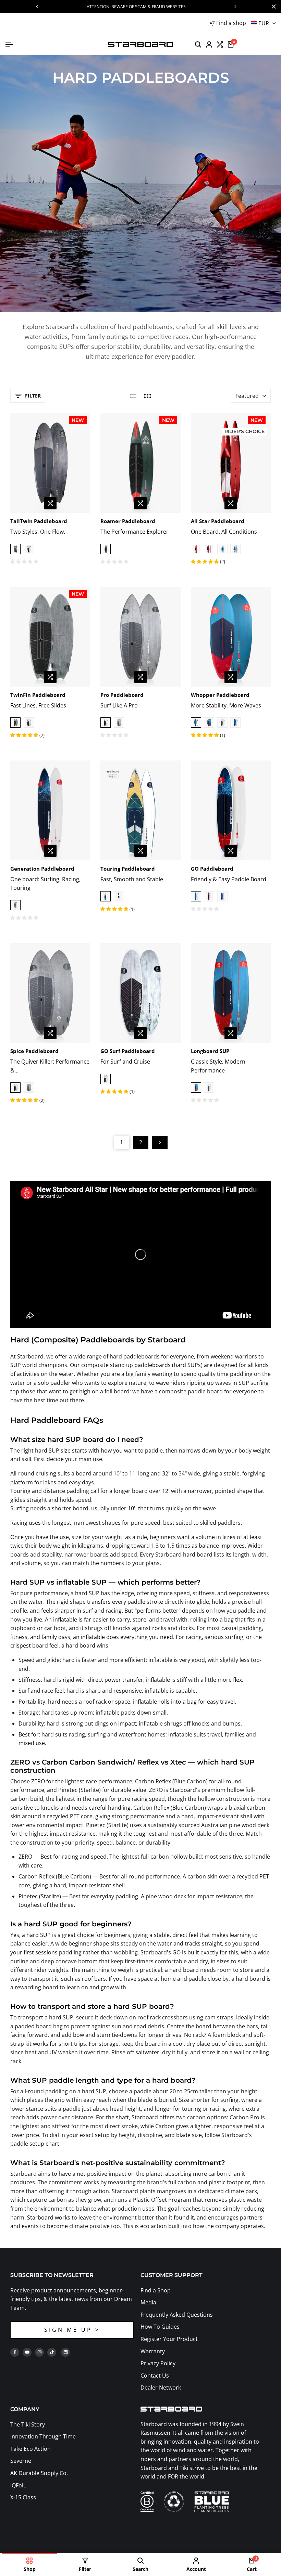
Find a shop (231, 23)
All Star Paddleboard (218, 521)
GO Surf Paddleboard (128, 1051)
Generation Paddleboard (42, 869)
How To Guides (160, 2327)
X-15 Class (23, 2497)
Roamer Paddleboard (128, 521)
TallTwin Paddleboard (39, 521)
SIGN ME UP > (72, 2330)
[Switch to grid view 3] (148, 396)
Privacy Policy (158, 2363)
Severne (21, 2461)
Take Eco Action (30, 2449)
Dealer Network (161, 2388)
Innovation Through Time (43, 2436)
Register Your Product (169, 2339)
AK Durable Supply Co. (39, 2473)
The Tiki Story (28, 2424)
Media (148, 2302)
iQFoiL (18, 2485)
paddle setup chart (35, 2144)
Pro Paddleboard (122, 695)
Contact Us (155, 2376)
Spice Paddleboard (34, 1051)
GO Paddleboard (212, 869)
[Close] (272, 6)
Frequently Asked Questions (177, 2315)
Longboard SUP (210, 1051)
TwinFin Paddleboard (38, 695)
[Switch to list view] (133, 396)
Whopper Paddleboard (220, 695)
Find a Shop (156, 2290)
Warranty (153, 2351)
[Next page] (160, 1142)
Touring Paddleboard (128, 869)
